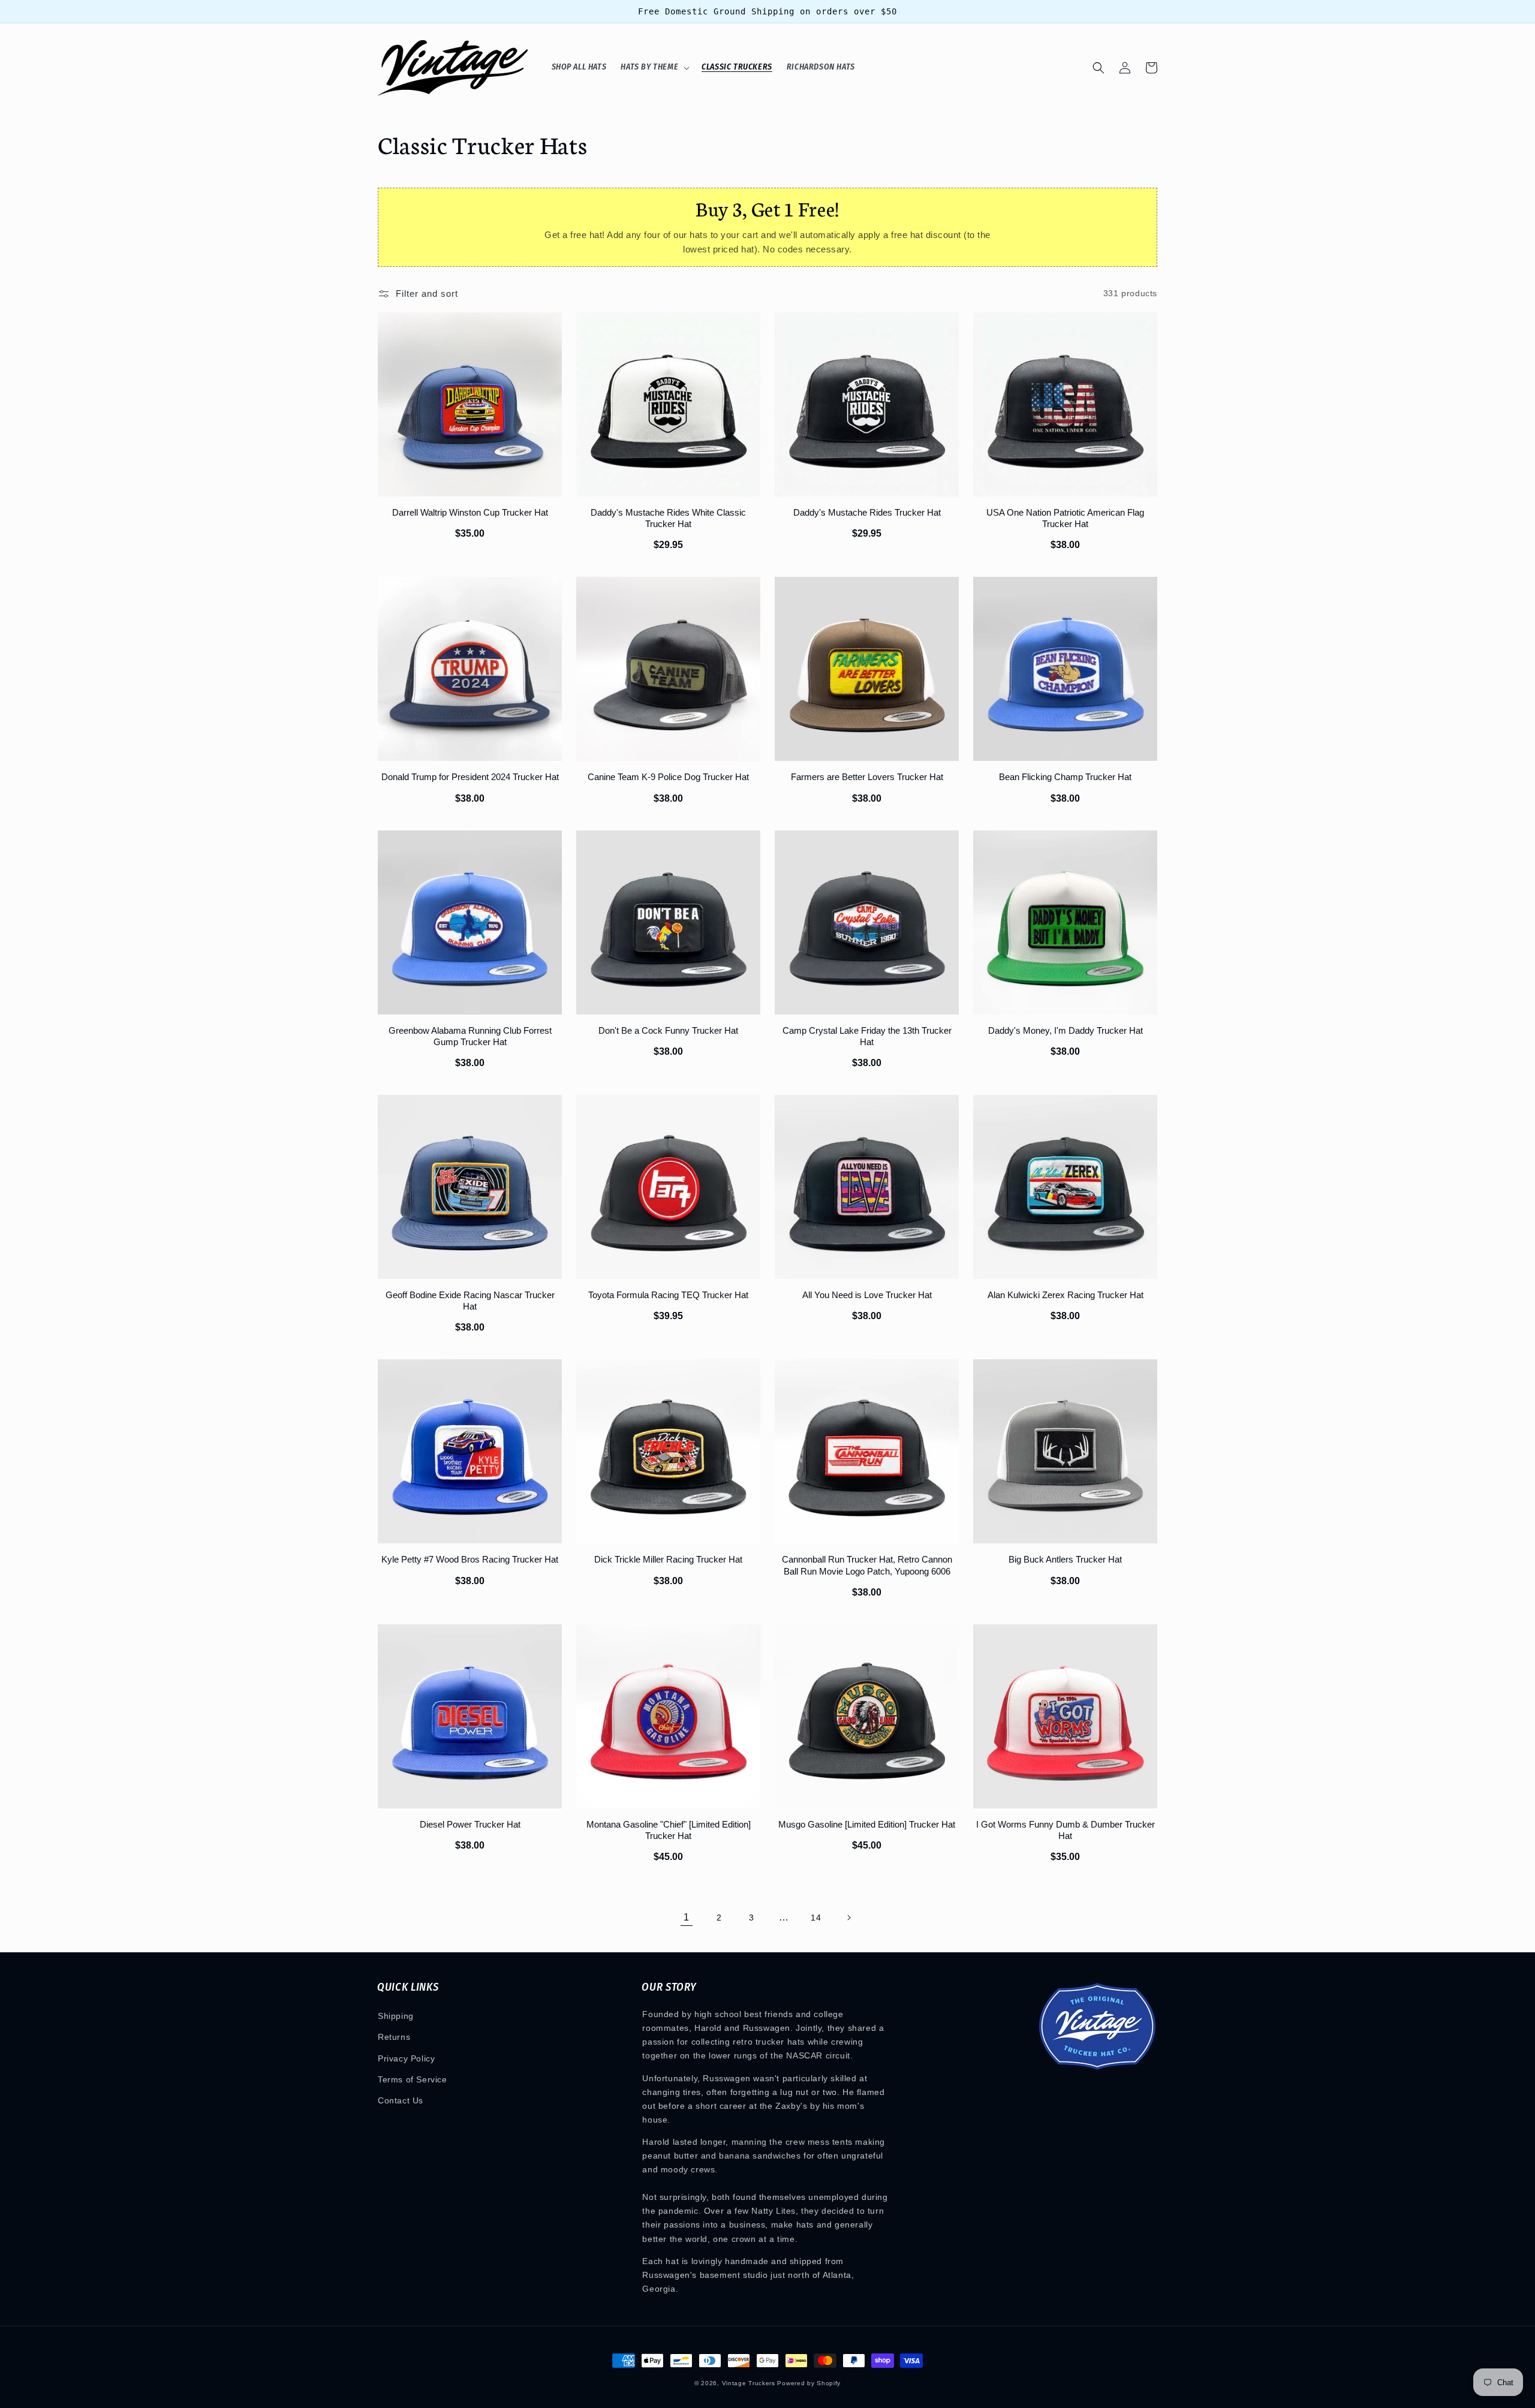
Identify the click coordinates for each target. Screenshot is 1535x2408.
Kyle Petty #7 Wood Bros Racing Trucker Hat (470, 1559)
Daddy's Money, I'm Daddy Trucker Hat (1066, 1030)
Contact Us (401, 2100)
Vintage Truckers (749, 2383)
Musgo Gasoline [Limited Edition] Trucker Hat (867, 1824)
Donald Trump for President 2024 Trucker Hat (470, 777)
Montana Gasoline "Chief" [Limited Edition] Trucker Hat (669, 1830)
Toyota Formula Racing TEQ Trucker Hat (668, 1295)
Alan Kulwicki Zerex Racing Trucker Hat (1066, 1295)
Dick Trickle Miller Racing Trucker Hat (668, 1559)
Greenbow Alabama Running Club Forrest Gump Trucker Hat (470, 1036)
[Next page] (848, 1918)
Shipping (396, 2016)
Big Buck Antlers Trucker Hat (1065, 1559)
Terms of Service (413, 2079)
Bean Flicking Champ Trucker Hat (1065, 777)
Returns (394, 2037)
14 (816, 1918)
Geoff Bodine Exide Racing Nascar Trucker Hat (470, 1301)
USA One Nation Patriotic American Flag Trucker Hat (1065, 518)
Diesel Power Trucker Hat (470, 1824)
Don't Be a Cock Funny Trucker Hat (668, 1030)
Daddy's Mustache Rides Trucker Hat (867, 512)
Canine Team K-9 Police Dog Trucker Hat (668, 777)
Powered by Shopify (809, 2383)
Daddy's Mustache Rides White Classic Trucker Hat (668, 518)
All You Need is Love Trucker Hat (867, 1295)
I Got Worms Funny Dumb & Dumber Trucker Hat (1066, 1830)
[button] (654, 68)
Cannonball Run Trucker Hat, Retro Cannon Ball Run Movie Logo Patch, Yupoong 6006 (867, 1565)
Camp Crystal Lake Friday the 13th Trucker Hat (867, 1036)
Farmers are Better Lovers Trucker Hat (867, 777)
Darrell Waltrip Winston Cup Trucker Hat (470, 512)
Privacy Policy (406, 2058)
